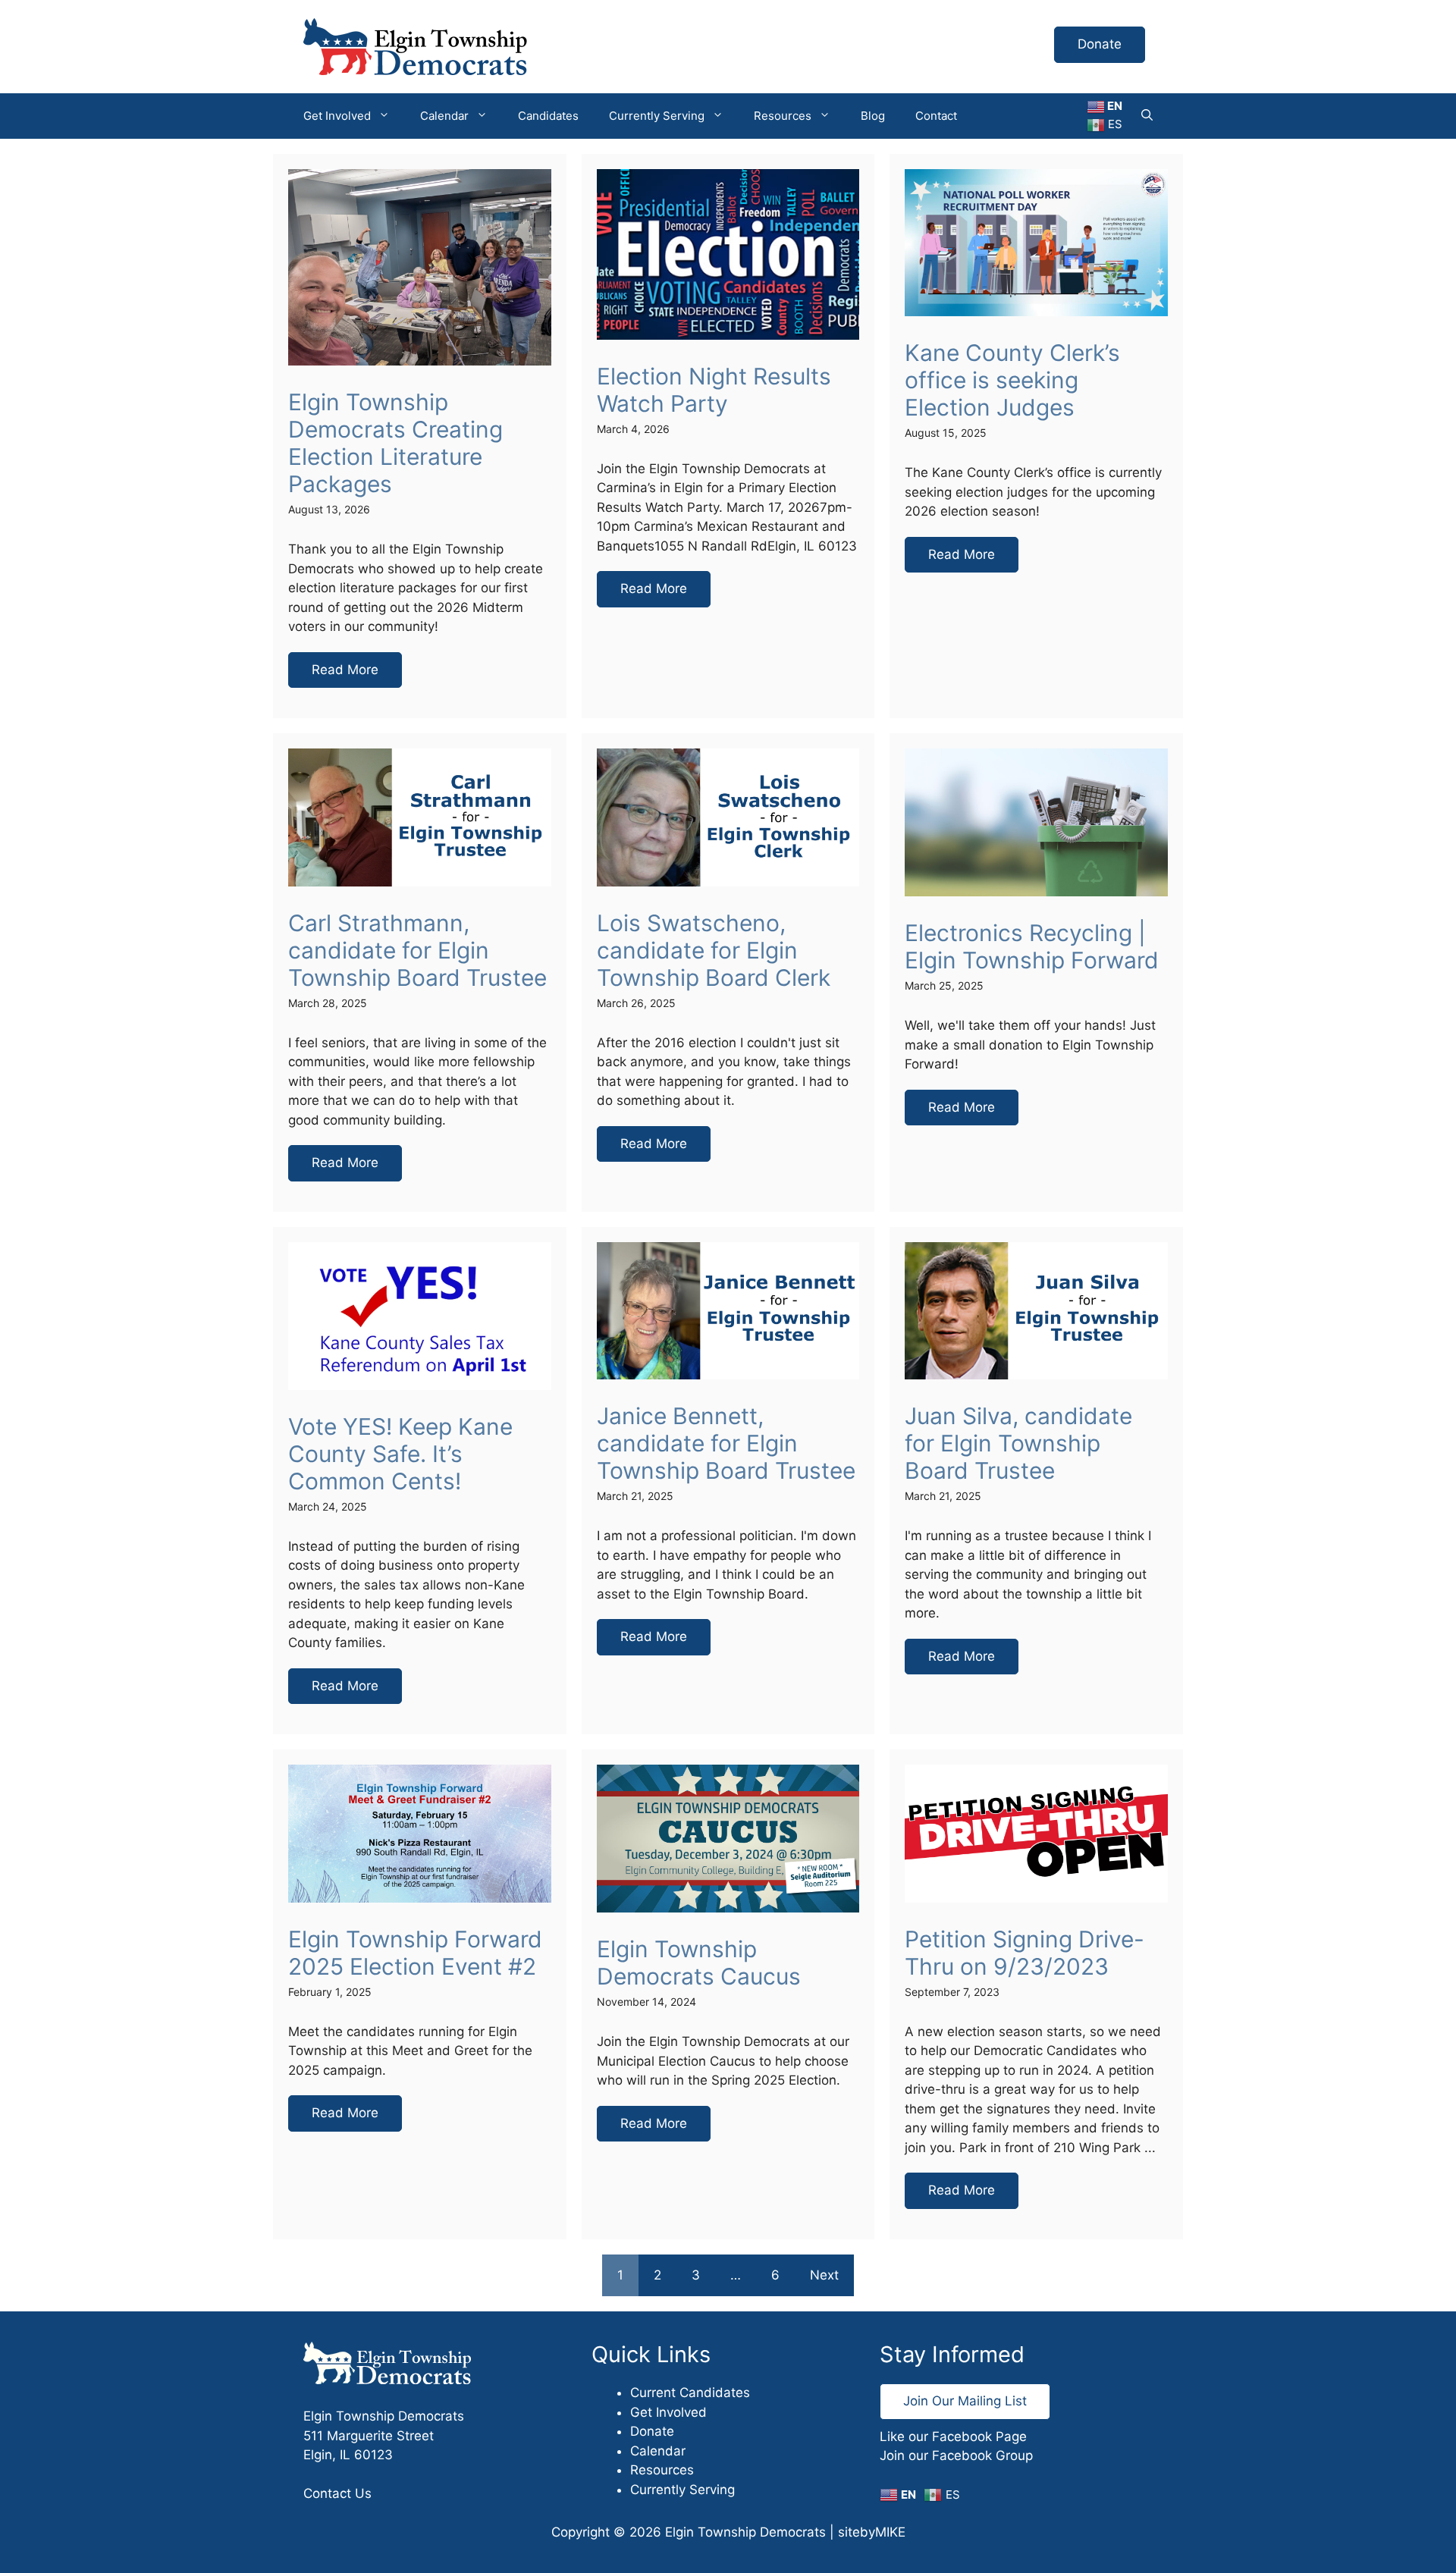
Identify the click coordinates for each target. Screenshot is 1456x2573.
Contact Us (337, 2493)
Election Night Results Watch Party (714, 390)
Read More (345, 670)
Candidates (548, 116)
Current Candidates (690, 2393)
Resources (783, 116)
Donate (1100, 44)
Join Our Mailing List (965, 2401)
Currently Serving (657, 116)
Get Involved (337, 116)
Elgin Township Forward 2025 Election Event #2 (415, 1953)
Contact (936, 116)
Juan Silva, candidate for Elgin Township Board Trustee (1018, 1443)
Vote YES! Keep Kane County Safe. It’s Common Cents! (400, 1454)
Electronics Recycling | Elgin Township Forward (1032, 946)
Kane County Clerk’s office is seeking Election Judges (1012, 380)
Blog (873, 116)
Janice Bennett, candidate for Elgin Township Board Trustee (726, 1443)
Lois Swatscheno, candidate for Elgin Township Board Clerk (714, 950)
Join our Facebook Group (956, 2455)
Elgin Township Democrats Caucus (699, 1963)
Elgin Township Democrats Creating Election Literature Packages (395, 443)
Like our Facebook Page (953, 2437)
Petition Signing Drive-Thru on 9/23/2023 (1025, 1953)
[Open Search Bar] (1147, 116)
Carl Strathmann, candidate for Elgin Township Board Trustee (417, 950)
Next (824, 2275)
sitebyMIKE (872, 2532)
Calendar (444, 116)
